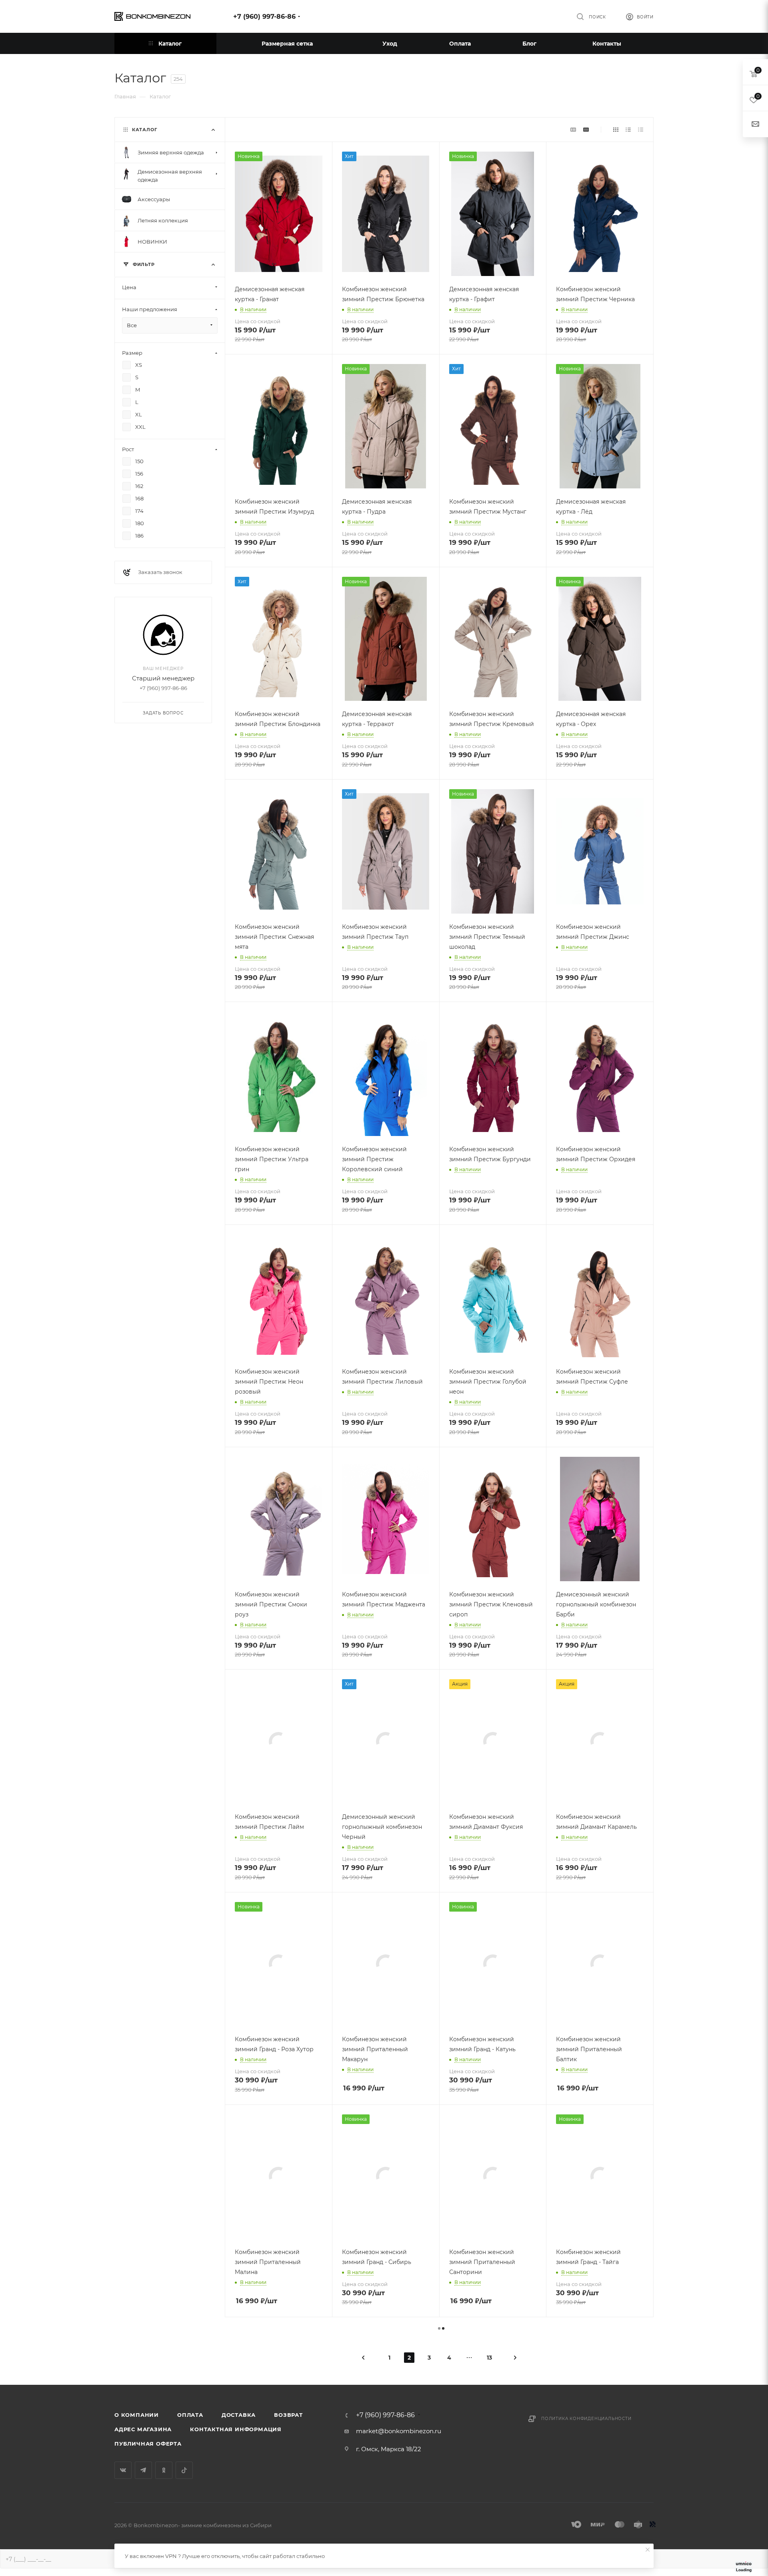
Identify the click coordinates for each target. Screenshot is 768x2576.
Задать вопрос (163, 713)
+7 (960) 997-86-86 (264, 17)
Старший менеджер (163, 678)
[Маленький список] (573, 129)
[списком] (628, 129)
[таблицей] (641, 129)
